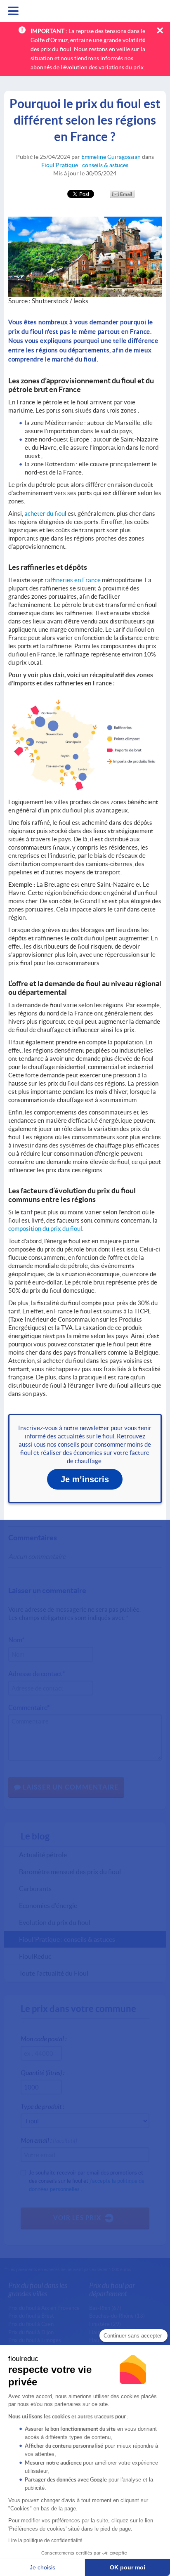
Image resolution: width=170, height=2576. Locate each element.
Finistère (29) (105, 2324)
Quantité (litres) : (42, 2072)
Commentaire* (29, 1707)
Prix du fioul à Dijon (31, 2332)
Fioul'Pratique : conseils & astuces (85, 165)
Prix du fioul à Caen (31, 2324)
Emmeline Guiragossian (111, 157)
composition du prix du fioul (45, 1228)
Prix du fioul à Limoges (35, 2340)
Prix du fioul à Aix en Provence (44, 2308)
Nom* (16, 1640)
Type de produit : (42, 2106)
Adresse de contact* (37, 1673)
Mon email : (49, 2140)
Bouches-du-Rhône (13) (117, 2316)
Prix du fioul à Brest (31, 2316)
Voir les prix (77, 2217)
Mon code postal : (44, 2039)
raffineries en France (73, 580)
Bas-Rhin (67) (105, 2308)
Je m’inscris (85, 1479)
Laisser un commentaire (70, 1787)
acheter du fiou (45, 513)
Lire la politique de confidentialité (45, 2541)
